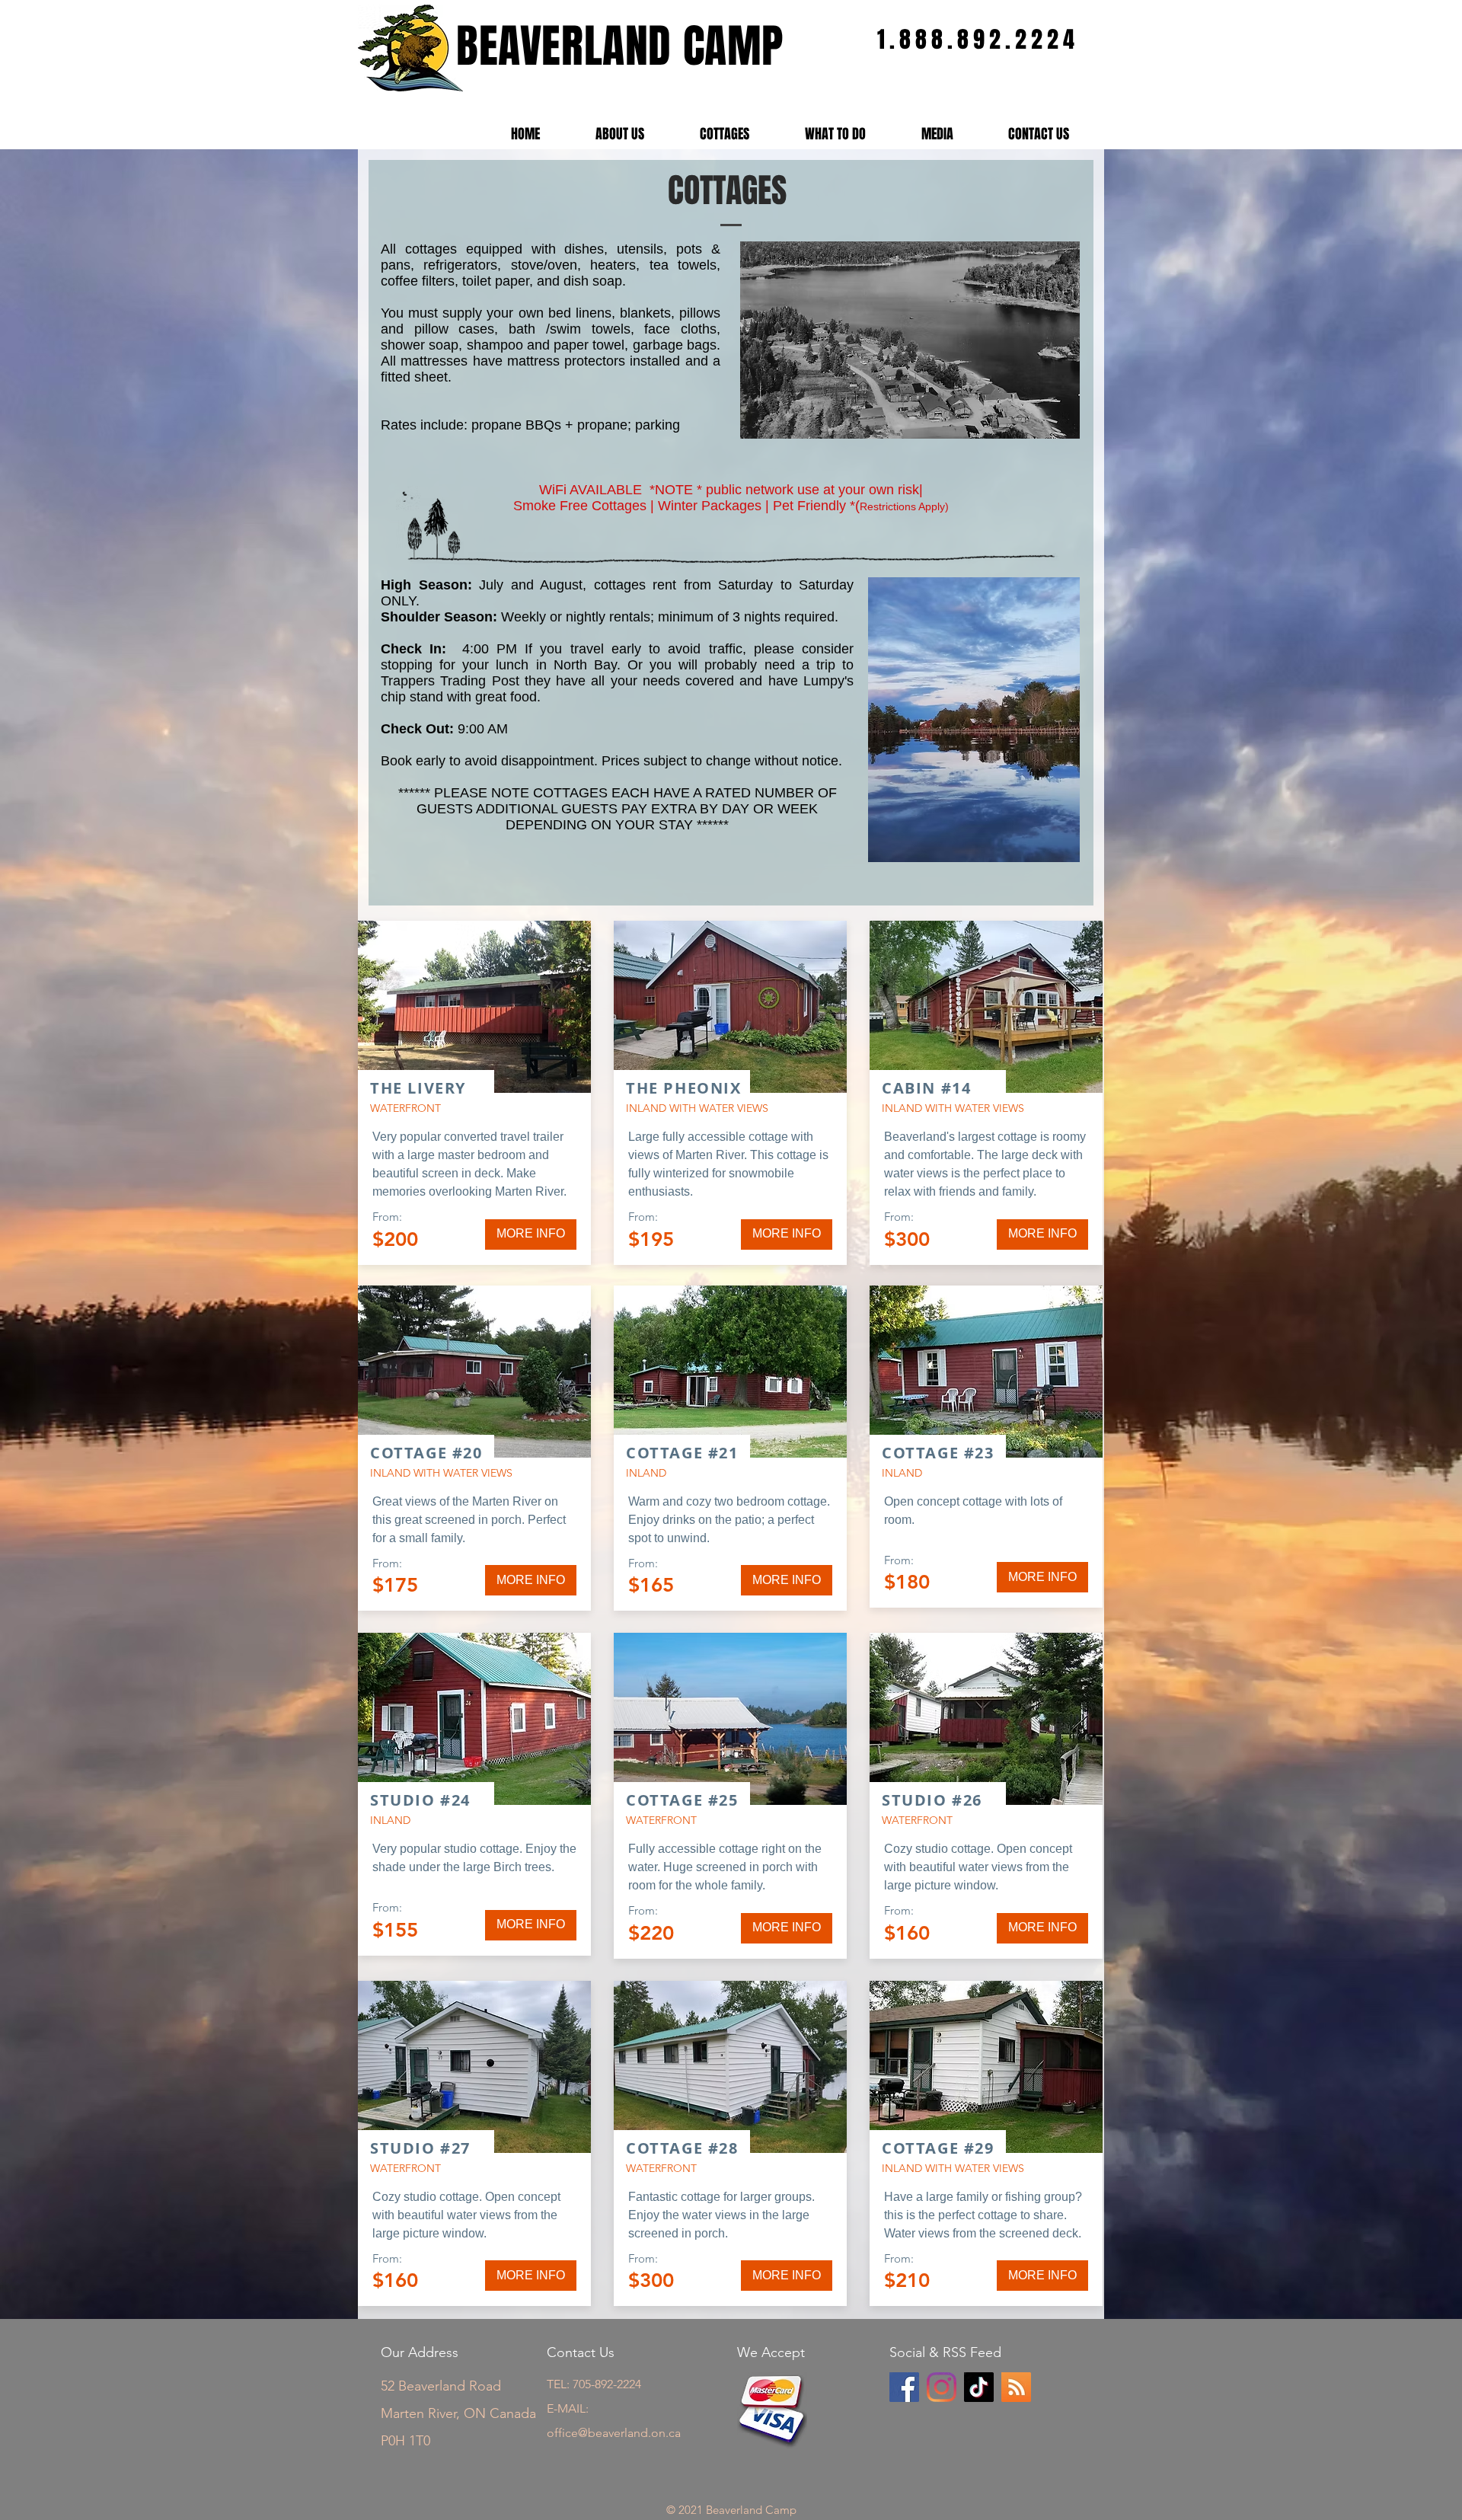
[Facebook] (904, 2387)
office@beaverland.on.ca (614, 2433)
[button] (835, 134)
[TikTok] (979, 2387)
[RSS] (1016, 2387)
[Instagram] (942, 2387)
